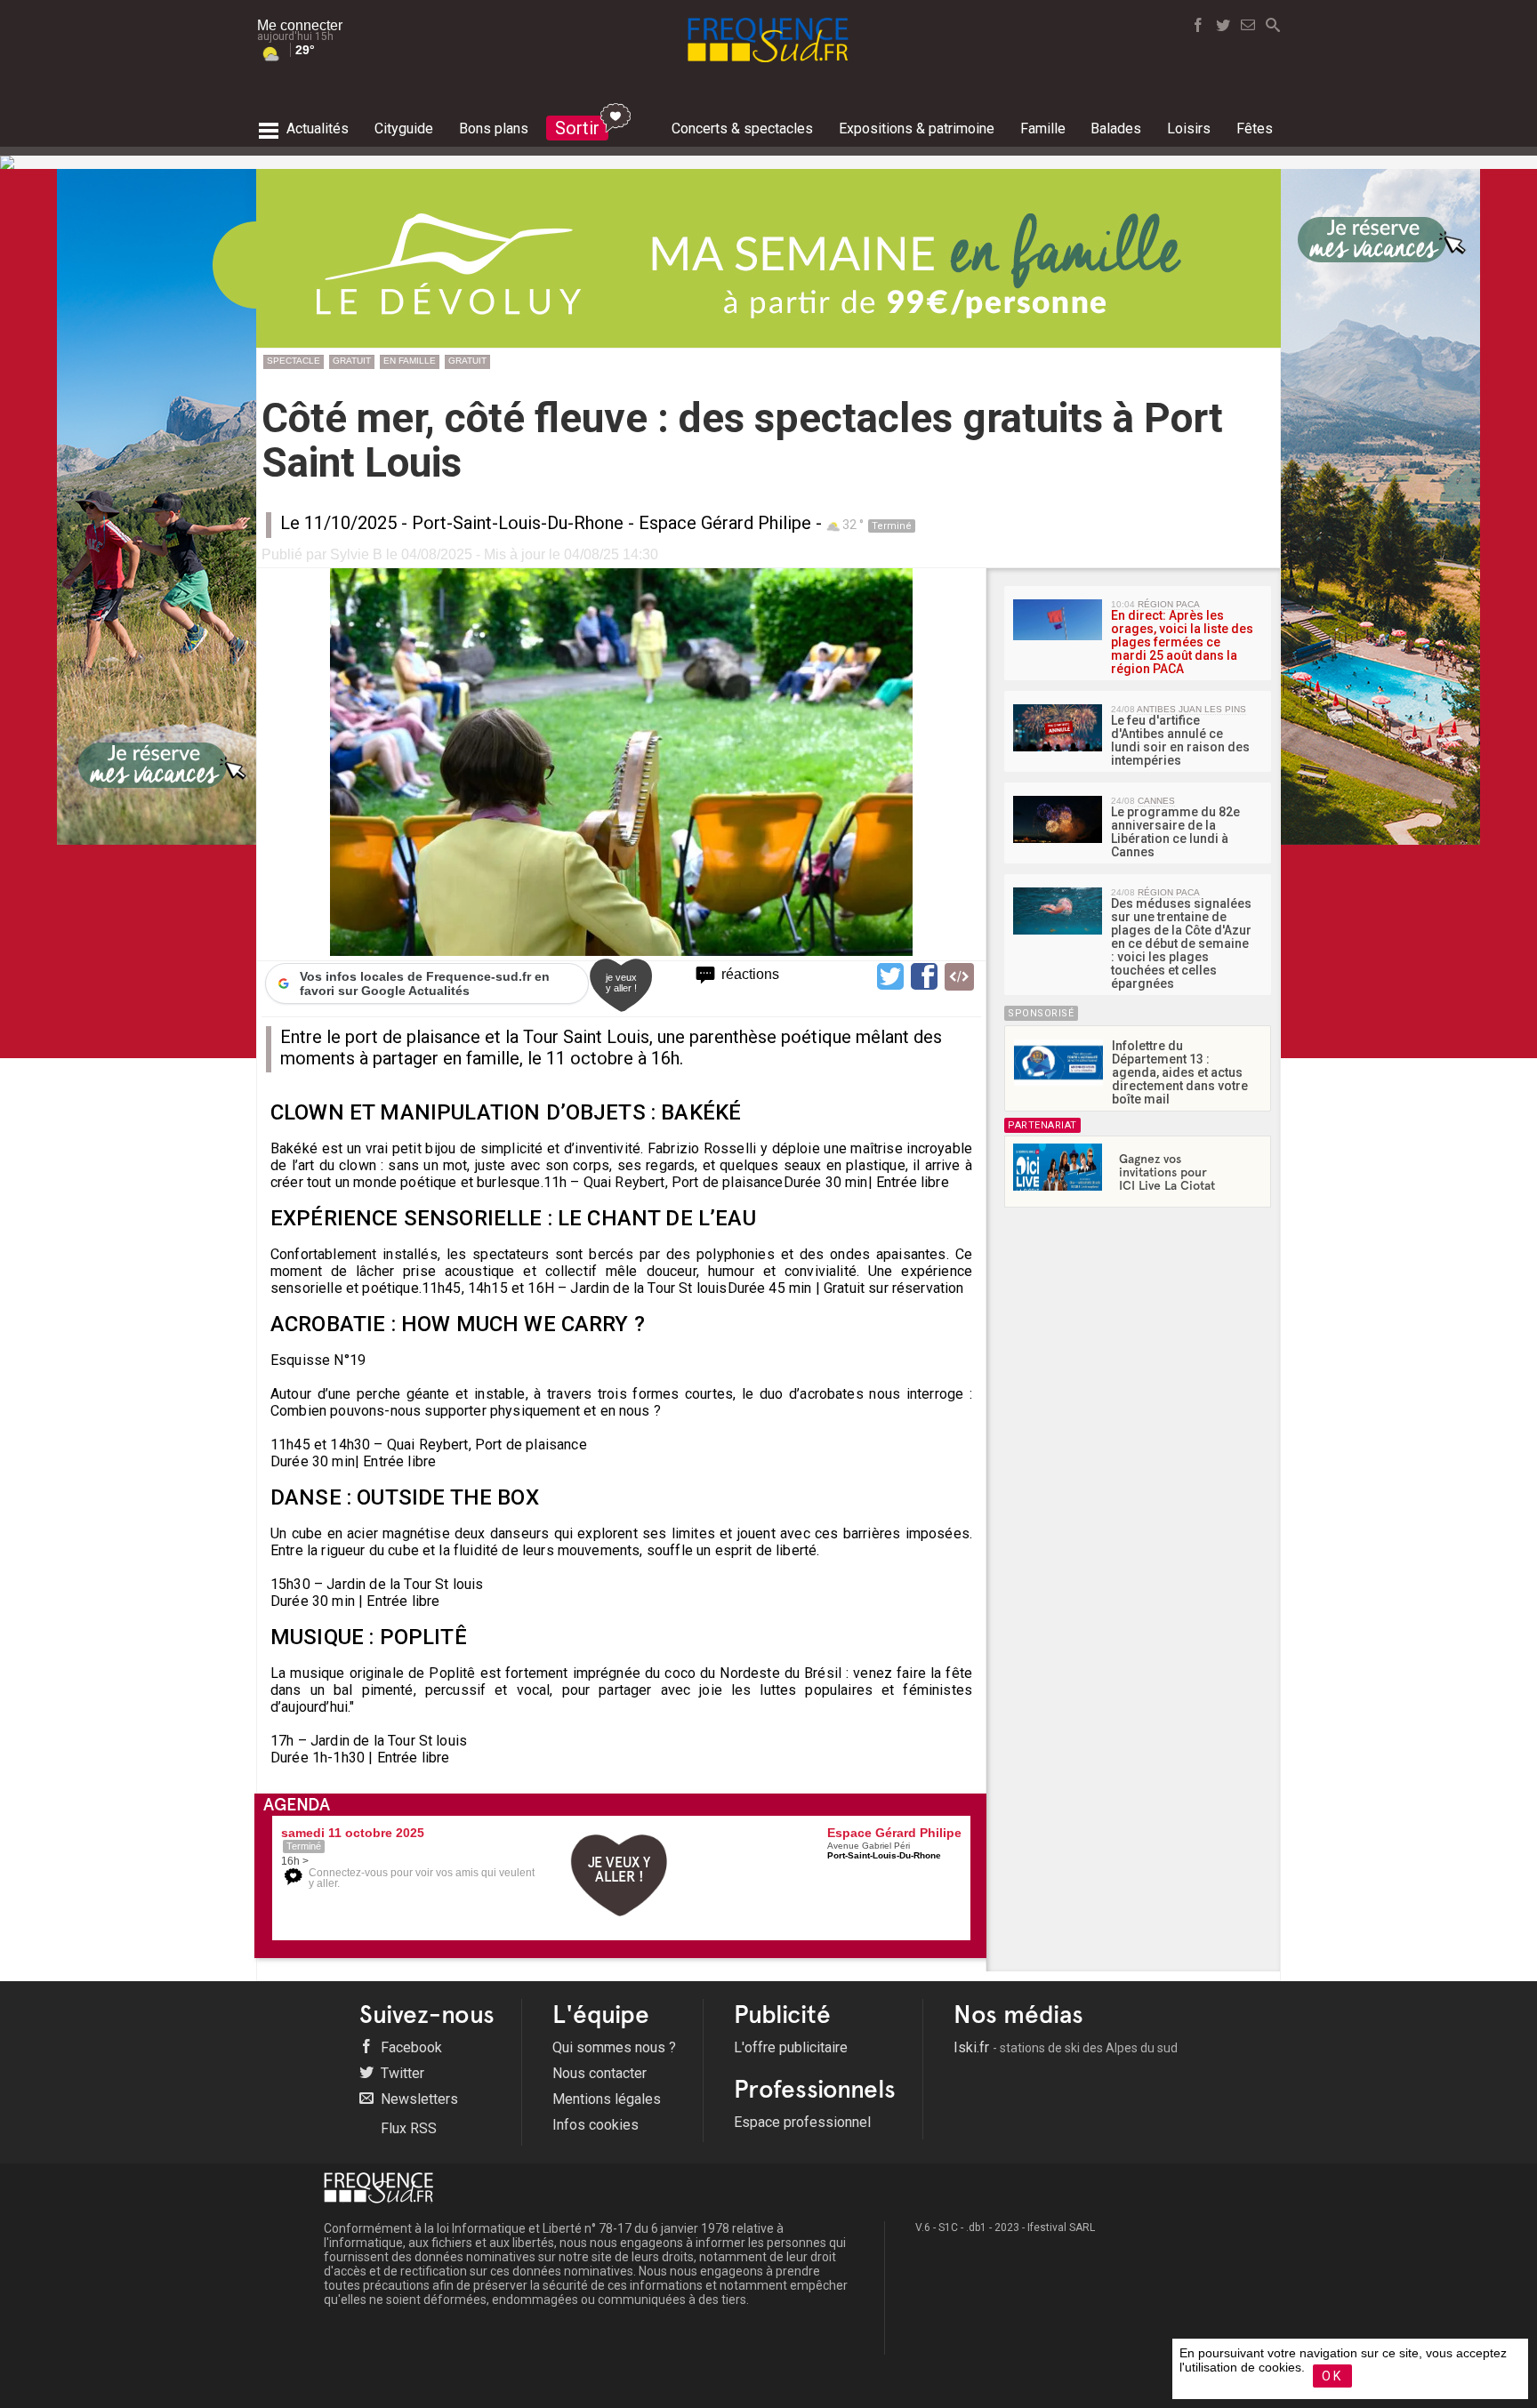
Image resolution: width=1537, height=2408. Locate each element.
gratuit (352, 361)
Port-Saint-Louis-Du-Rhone (518, 523)
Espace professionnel (802, 2122)
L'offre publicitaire (791, 2047)
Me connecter (300, 25)
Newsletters (418, 2099)
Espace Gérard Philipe (725, 523)
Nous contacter (600, 2073)
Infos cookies (595, 2125)
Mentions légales (607, 2099)
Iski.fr (1066, 2047)
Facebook (410, 2047)
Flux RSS (407, 2128)
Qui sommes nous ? (614, 2047)
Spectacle (294, 361)
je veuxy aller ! (621, 983)
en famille (410, 361)
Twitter (401, 2073)
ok (1332, 2376)
